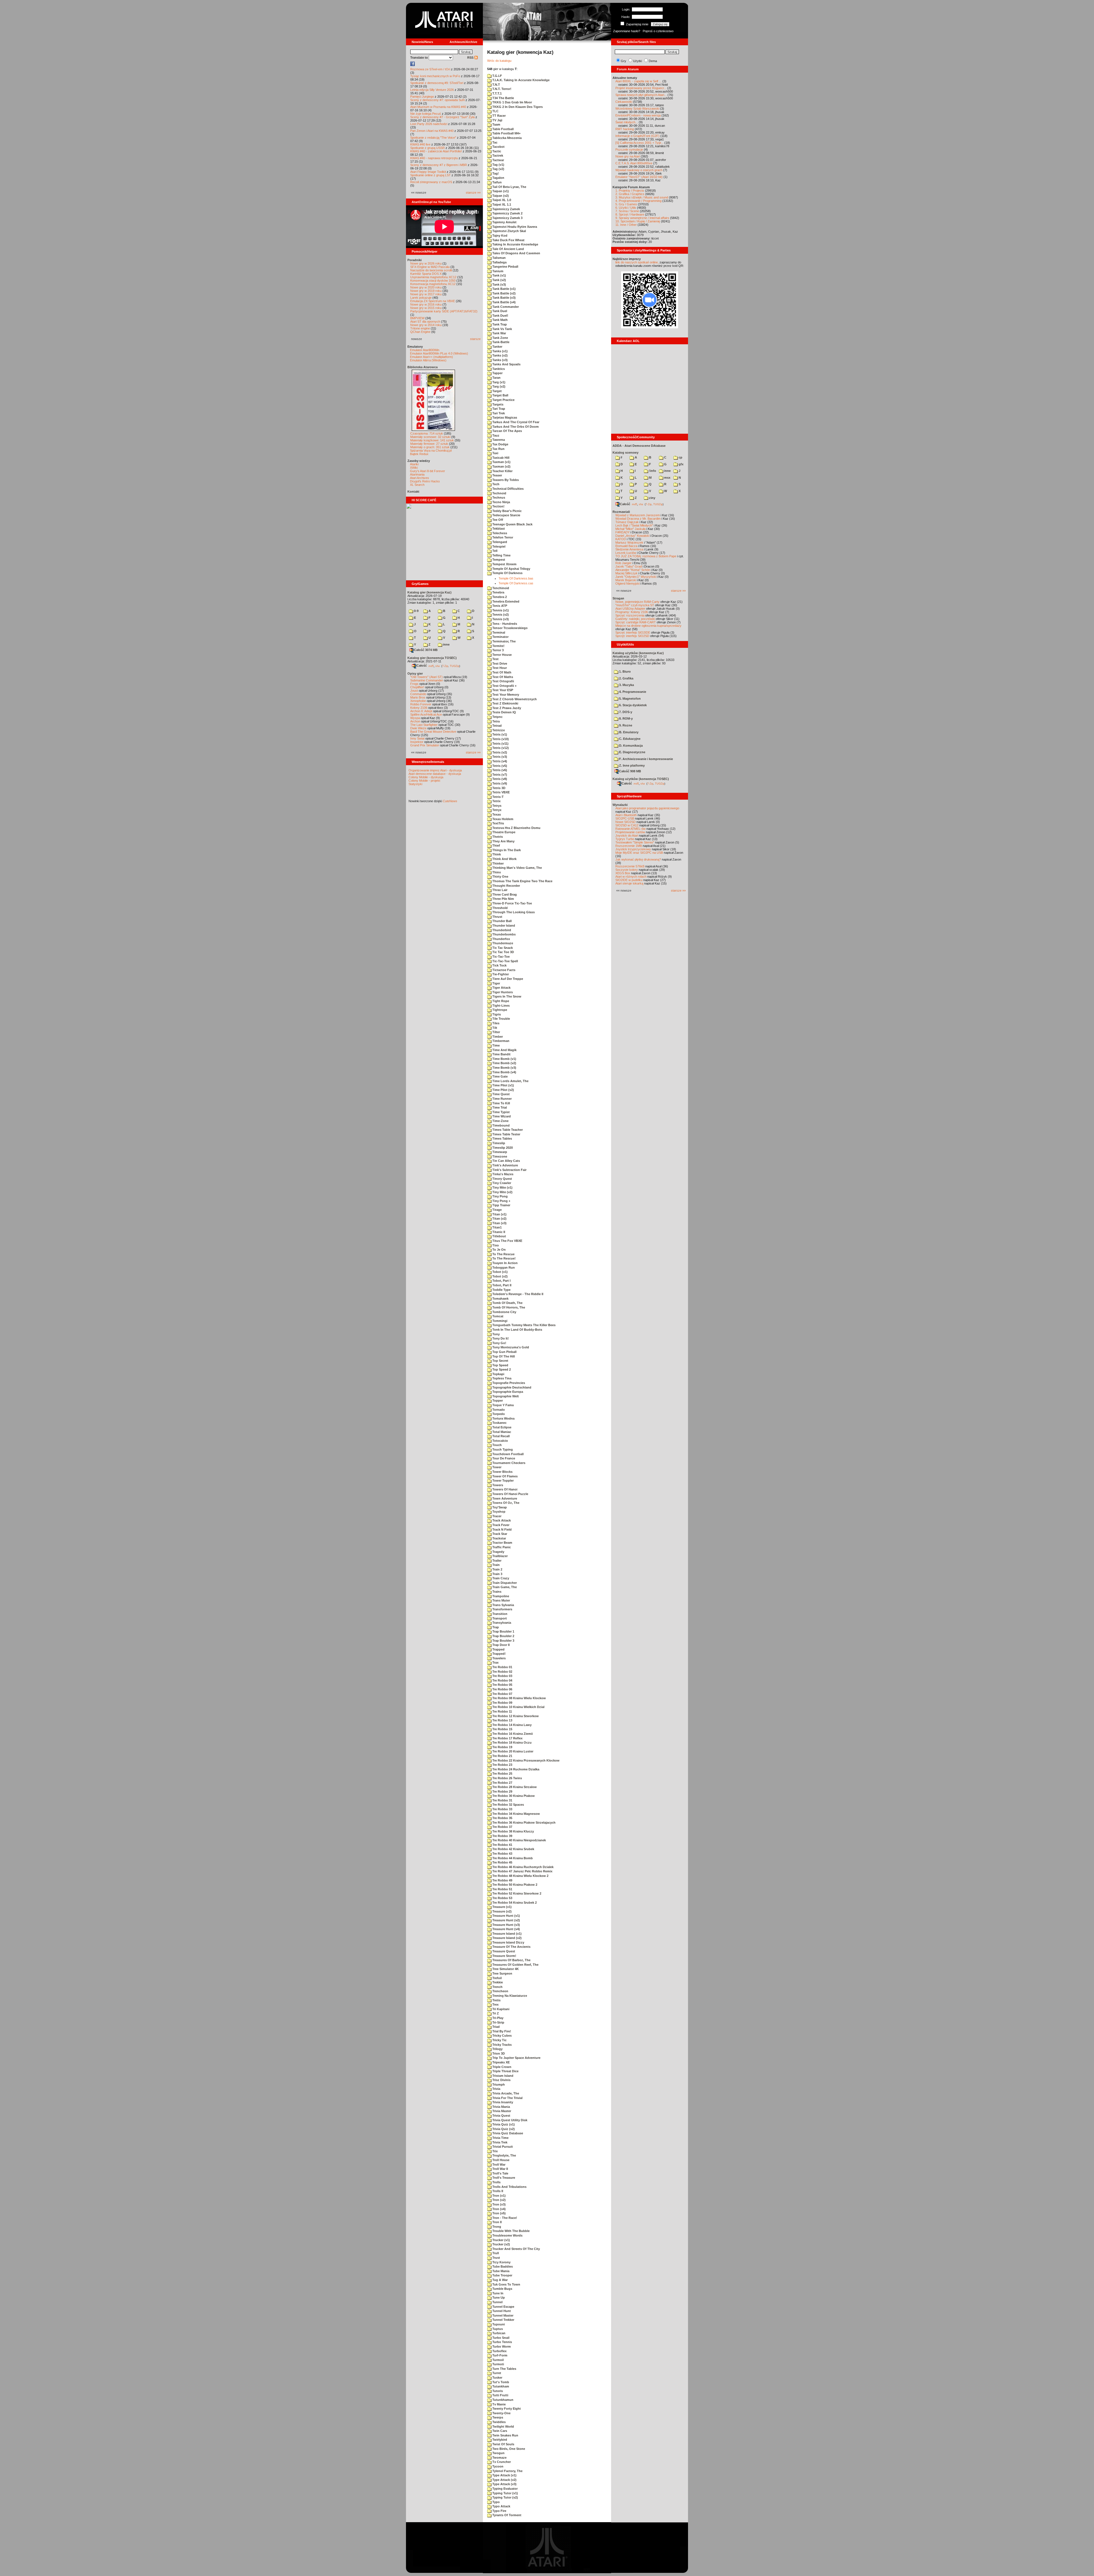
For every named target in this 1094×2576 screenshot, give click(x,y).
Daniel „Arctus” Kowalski (632, 536)
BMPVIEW (417, 318)
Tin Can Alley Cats (506, 1161)
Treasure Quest (503, 1951)
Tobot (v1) (500, 1272)
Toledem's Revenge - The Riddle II (517, 1294)
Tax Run (498, 449)
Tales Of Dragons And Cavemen (516, 253)
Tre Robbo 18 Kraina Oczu (512, 1742)
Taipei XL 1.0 (501, 200)
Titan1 (497, 1227)
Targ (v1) (498, 382)
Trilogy (497, 2049)
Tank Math (500, 320)
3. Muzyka (626, 685)
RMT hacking (625, 129)
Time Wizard (501, 1116)
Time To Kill (501, 1103)
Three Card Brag (504, 894)
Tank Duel (499, 311)
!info (652, 471)
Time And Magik (504, 1050)
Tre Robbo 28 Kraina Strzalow (514, 1787)
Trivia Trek (499, 2142)
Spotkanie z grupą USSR (427, 148)
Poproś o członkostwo (658, 31)
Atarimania (417, 474)
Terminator (500, 637)
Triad (496, 2027)
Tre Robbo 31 (502, 1800)
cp (680, 457)
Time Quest (501, 1094)
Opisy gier (415, 673)
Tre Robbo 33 (502, 1809)
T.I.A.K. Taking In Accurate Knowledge (521, 80)
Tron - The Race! (504, 2218)
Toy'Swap (499, 1507)
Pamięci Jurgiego (422, 97)
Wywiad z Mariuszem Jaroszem (638, 515)
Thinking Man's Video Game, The (517, 868)
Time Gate (500, 1076)
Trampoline (500, 1596)
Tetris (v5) (499, 766)
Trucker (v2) (501, 2244)
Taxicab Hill (500, 458)
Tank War (499, 333)
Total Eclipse (501, 1427)
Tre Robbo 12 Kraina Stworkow (515, 1716)
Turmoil (498, 2360)
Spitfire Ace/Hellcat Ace (426, 714)
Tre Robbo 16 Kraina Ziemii (512, 1734)
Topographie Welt (505, 1396)
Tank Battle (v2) (504, 293)
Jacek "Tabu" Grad (629, 566)
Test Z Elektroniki (505, 703)
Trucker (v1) (501, 2240)
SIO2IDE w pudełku (629, 880)
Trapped (498, 1649)
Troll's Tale (500, 2173)
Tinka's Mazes (502, 1174)
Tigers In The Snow (506, 996)
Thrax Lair (499, 890)
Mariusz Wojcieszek (629, 542)
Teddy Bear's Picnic (507, 511)
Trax (495, 1662)
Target (497, 391)
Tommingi (499, 1321)
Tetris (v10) (500, 739)
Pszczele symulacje (629, 150)
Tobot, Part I (501, 1281)
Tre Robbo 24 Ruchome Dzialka (515, 1769)
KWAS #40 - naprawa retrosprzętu (434, 158)
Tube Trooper (502, 2275)
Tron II (497, 2222)
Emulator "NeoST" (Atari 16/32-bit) (639, 177)
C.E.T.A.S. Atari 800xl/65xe (634, 163)
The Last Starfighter (424, 725)
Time (496, 1045)
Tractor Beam (502, 1543)
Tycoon (497, 2466)
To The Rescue (503, 1254)
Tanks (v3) (500, 360)
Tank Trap (499, 324)
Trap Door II (501, 1645)
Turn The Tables (504, 2369)
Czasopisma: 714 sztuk (427, 433)
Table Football (503, 129)
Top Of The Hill (503, 1356)
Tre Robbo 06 (502, 1689)
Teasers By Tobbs (505, 480)
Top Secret (500, 1361)
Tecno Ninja (501, 502)
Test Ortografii (503, 681)
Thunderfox (501, 939)
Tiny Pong (500, 1196)
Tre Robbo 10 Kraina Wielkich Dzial (518, 1707)
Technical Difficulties (508, 489)
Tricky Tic (499, 2040)
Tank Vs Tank (502, 329)
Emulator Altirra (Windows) (428, 360)
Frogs (414, 684)
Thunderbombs (504, 934)
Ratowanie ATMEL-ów (630, 829)
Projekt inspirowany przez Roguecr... (641, 88)
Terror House (502, 655)
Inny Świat (417, 738)
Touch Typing (502, 1449)
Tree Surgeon (502, 1973)
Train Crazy (500, 1578)
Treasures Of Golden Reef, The (515, 1965)
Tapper (497, 373)
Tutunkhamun (502, 2400)
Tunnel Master (502, 2315)
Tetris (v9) (499, 783)
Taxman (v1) (501, 462)
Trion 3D (498, 2053)
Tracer (496, 1516)
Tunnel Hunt (501, 2311)
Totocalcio (500, 1441)
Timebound (501, 1125)
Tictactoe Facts (503, 970)
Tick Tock (499, 965)
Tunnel (497, 2302)
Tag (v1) (498, 165)
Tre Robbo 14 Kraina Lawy (512, 1725)
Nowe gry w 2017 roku (426, 294)
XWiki (414, 468)
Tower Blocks (502, 1472)
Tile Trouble (501, 1019)
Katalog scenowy (625, 452)
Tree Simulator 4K (505, 1969)
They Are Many (503, 841)
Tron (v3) (499, 2204)
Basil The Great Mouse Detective (433, 732)
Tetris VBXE (501, 792)
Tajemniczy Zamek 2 (507, 213)
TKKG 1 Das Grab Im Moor (512, 102)
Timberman (500, 1041)
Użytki (637, 61)
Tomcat (497, 1316)
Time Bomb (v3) (504, 1068)
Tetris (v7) (499, 775)
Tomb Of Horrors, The (508, 1307)
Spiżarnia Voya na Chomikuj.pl (431, 451)
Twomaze (499, 2458)
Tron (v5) (499, 2213)
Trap (495, 1627)
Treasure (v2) (502, 1911)
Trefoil (497, 1978)
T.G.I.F (497, 76)
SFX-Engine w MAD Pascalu (430, 267)
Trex (495, 2004)
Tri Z (495, 2013)
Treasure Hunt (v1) (506, 1916)
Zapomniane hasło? (627, 31)
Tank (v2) (499, 280)
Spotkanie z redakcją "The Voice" (433, 138)
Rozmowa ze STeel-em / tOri (430, 69)
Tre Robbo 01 (502, 1667)
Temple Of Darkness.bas (516, 578)
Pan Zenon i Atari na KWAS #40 (432, 131)
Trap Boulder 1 (503, 1631)
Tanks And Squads (506, 364)
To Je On (499, 1250)
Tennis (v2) (500, 615)
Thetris (497, 837)
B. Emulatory (628, 732)
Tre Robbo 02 (502, 1672)
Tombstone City (504, 1312)
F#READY (622, 532)
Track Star (499, 1534)
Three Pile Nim (503, 899)
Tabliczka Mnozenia (507, 138)
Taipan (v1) (500, 191)
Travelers (499, 1658)
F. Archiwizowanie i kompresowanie (646, 759)
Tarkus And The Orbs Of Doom (515, 427)
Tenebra (498, 592)
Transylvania (501, 1623)
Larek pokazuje (421, 298)
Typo (496, 2502)
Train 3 (497, 1574)
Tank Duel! (500, 316)
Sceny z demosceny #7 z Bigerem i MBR (439, 165)
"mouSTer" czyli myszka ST (635, 605)
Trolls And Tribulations (509, 2187)
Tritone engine (420, 328)
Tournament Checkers (508, 1463)
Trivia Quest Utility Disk (509, 2120)
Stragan (618, 598)
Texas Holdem (502, 819)
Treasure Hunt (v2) (506, 1920)
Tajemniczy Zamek (506, 209)
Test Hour (499, 668)
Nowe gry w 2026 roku (426, 263)
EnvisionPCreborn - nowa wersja (638, 115)
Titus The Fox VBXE (507, 1241)
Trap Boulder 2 (503, 1636)
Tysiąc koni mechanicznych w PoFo (435, 76)
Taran (496, 378)
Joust (414, 691)
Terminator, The (504, 641)
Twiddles (499, 2422)
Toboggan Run (503, 1267)
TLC (495, 111)
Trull (495, 2253)
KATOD (621, 539)
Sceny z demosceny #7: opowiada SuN (437, 100)
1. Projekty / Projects (630, 191)
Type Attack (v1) (504, 2475)
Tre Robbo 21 (502, 1756)
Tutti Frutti (500, 2395)
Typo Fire (499, 2511)
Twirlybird (499, 2440)
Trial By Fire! (501, 2031)
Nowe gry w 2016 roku (426, 304)
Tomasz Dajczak (627, 522)
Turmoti (498, 2364)
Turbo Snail (500, 2338)
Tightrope (499, 1010)
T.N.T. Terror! (501, 89)
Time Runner (502, 1099)
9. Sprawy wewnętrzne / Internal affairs (642, 218)
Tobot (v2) (500, 1276)
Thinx (496, 872)
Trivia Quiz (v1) (503, 2124)
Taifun (497, 182)
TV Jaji (497, 120)
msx (667, 478)
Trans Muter (501, 1600)
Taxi (495, 453)
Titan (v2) (499, 1219)
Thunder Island (503, 925)
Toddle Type (501, 1290)
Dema (653, 61)
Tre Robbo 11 (502, 1711)
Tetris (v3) (499, 757)
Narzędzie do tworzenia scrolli (431, 270)
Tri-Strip (498, 2022)
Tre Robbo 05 (502, 1685)
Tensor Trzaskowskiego (510, 628)
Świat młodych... (627, 122)
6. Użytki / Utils (626, 208)
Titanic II (498, 1232)
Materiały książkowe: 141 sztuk (432, 440)
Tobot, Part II (501, 1285)
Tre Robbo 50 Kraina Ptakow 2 (514, 1885)
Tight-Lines (501, 1006)
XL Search (417, 485)
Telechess (499, 533)
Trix (495, 2151)
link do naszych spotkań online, (637, 262)
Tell (494, 551)
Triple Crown (501, 2067)
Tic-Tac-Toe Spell (505, 961)
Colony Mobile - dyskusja (426, 777)
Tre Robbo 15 (502, 1729)
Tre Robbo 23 (502, 1765)
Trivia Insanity (502, 2102)
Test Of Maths (502, 677)
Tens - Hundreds (504, 624)
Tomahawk (500, 1299)
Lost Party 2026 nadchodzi (429, 124)
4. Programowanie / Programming (638, 201)
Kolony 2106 (419, 708)
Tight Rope (500, 1001)
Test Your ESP (502, 690)
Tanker (497, 347)
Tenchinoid (500, 588)
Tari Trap (498, 409)
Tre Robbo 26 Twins (507, 1778)
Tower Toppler (503, 1481)
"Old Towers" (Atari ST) (426, 677)
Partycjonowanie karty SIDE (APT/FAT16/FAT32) (444, 311)
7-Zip (445, 666)
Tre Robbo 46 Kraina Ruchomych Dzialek (522, 1867)
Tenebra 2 (499, 597)
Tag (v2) (498, 169)
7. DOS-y (625, 712)
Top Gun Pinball (504, 1352)
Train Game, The (504, 1587)
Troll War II (500, 2169)
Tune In (497, 2293)
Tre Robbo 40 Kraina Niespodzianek (519, 1840)
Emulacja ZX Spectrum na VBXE (433, 301)
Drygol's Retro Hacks (425, 481)
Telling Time (501, 555)
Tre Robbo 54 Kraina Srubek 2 (514, 1903)
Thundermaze (502, 943)
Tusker (497, 2378)
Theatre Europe (503, 832)
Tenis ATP (499, 606)
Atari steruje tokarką (629, 883)
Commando (418, 694)
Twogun (498, 2453)
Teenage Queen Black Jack (512, 524)
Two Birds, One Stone (508, 2449)
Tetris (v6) (499, 770)
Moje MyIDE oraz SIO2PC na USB (639, 853)
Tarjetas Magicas (504, 417)
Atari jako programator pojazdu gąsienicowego (647, 808)
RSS (471, 58)
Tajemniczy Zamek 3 (507, 218)
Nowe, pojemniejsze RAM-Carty (637, 602)
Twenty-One (501, 2413)
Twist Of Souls (503, 2444)
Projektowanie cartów (630, 832)
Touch (497, 1445)
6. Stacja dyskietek (632, 705)
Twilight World (503, 2426)
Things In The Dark (506, 850)
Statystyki (415, 784)
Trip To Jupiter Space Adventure (516, 2058)
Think (496, 854)
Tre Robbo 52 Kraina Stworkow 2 (516, 1893)
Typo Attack (501, 2506)
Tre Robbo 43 (502, 1854)
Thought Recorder (506, 886)
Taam (496, 124)
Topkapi (498, 1374)
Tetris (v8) (499, 779)
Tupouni (498, 2324)
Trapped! (499, 1654)
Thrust (497, 917)
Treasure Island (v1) (507, 1934)
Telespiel (498, 546)
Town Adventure (504, 1498)
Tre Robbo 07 (502, 1694)
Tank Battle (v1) (504, 289)
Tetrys (496, 806)
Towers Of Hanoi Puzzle (510, 1494)
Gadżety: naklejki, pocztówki (635, 619)
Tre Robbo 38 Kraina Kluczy (513, 1831)
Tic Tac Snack (502, 948)
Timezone (499, 1156)
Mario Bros (418, 697)
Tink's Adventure (505, 1165)
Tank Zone (500, 338)
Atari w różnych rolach (631, 877)
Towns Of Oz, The (505, 1503)
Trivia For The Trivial (507, 2098)
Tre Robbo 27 (502, 1783)
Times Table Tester (506, 1134)
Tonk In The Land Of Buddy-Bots (517, 1330)
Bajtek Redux (419, 454)
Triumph (498, 2084)
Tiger (496, 983)
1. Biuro (624, 671)
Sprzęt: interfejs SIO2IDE (633, 632)
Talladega (499, 262)
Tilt (494, 1028)
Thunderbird (501, 930)
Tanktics (498, 369)
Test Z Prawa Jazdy (506, 708)
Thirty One (500, 877)
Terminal (498, 632)
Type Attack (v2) (504, 2480)
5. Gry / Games (626, 204)
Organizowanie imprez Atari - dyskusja (435, 770)
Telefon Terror (502, 537)
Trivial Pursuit (502, 2147)
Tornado (498, 1410)
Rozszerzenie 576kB (630, 866)
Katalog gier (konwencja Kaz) (429, 592)
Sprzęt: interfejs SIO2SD (632, 636)
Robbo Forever (421, 704)
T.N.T (496, 85)
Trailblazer (500, 1556)
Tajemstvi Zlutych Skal (509, 231)
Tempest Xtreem (504, 564)
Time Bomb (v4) (504, 1072)
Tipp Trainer (501, 1205)
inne (446, 644)
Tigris (496, 1014)
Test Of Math (501, 672)
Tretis (496, 2000)
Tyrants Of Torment (506, 2515)
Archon (415, 721)
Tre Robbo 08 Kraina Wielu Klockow (519, 1698)
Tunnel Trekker (503, 2320)
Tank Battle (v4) (504, 302)
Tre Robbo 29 (502, 1791)
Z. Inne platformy (631, 765)
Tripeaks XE (501, 2062)
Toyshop (498, 1512)
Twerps (497, 2417)
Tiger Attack (501, 988)
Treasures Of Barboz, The (511, 1960)
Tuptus (497, 2329)
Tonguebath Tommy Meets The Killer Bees (523, 1325)
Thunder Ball (502, 921)
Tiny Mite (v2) (502, 1192)
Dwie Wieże (418, 728)
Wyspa (415, 718)
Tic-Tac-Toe (501, 957)
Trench (497, 1987)
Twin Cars (499, 2431)
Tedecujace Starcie (506, 515)
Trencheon (500, 1991)
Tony (496, 1334)
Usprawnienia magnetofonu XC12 (433, 277)
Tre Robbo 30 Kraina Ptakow (513, 1796)
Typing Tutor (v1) (505, 2493)
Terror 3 (498, 650)
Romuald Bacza (626, 546)
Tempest (498, 560)
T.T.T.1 (497, 93)
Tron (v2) (499, 2200)
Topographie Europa (507, 1392)
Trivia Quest (501, 2116)
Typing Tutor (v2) (505, 2497)
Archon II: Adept (422, 711)
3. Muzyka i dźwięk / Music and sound (642, 197)
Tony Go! (499, 1343)
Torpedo (498, 1414)
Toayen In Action (505, 1263)
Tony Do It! (500, 1338)
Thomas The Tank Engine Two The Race (522, 881)
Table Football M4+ (506, 133)
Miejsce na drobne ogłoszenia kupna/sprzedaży (648, 626)
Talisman (499, 258)
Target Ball (500, 395)
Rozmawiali (621, 512)
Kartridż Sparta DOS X (426, 274)
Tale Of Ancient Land (508, 249)
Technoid (499, 493)
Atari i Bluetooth (626, 815)
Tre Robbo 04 (502, 1680)
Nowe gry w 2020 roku (426, 287)
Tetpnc (497, 717)
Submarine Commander (427, 680)
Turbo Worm (501, 2346)
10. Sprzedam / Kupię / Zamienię (638, 221)
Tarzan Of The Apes (507, 431)
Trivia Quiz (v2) (503, 2129)
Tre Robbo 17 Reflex (507, 1738)
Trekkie (497, 1982)
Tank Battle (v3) (504, 298)
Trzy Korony (501, 2262)
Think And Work (504, 859)
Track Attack (501, 1520)
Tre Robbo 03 (502, 1676)
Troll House (500, 2160)
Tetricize (498, 730)
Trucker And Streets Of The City (516, 2249)
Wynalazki (620, 805)
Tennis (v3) (500, 619)
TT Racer (499, 116)
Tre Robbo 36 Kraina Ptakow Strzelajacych (523, 1823)
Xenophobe (418, 701)
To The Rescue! (504, 1258)
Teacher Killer (502, 471)
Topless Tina (501, 1378)
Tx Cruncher (501, 2462)
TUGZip (455, 666)
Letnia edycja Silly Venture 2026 (432, 90)
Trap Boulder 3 (503, 1641)
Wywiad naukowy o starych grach (639, 170)
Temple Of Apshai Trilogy (511, 569)
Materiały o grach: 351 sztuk (430, 447)
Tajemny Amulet (504, 222)
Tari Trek (498, 413)
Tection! (498, 506)
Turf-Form (499, 2355)
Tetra (496, 721)
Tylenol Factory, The (507, 2471)
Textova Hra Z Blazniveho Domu (516, 828)
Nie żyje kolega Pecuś (426, 114)
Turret (496, 2373)
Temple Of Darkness (507, 573)
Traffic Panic (501, 1547)
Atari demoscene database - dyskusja (435, 774)
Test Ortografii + (504, 686)
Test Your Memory (505, 695)
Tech (495, 484)
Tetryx (496, 810)
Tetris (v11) (500, 744)
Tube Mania (500, 2271)
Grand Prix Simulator (425, 745)
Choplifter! (417, 687)
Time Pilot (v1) (503, 1085)
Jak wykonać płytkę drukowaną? (638, 859)
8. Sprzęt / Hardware (630, 214)
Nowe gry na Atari (628, 156)
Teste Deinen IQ (504, 712)
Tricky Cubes (502, 2036)
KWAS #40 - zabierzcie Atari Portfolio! (436, 151)
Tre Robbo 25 (502, 1774)
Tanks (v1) (500, 351)
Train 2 (497, 1569)
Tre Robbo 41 (502, 1845)
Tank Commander (505, 307)
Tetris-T (498, 797)
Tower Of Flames (505, 1476)
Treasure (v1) (502, 1907)
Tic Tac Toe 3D (503, 952)
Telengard (499, 542)
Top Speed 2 (501, 1369)
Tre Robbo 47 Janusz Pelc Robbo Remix (522, 1871)
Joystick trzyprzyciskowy (633, 849)
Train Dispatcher (504, 1583)
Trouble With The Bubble (511, 2231)
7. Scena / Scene (627, 211)
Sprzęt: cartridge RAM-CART (636, 622)
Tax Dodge (500, 444)
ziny (652, 498)
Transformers (502, 1609)
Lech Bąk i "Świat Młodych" (634, 525)
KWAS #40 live (420, 144)
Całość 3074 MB (426, 650)
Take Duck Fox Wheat (508, 240)
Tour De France (503, 1458)
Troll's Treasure (503, 2178)
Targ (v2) (498, 386)
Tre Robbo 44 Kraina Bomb (512, 1858)
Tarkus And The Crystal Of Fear (515, 422)
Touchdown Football (508, 1454)
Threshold (500, 908)
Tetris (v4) (499, 761)
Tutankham (500, 2386)
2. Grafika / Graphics (630, 194)
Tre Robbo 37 (502, 1827)
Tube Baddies (502, 2266)
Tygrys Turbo (625, 839)
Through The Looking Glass (513, 912)
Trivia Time (500, 2138)
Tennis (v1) (500, 610)
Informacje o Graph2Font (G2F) (637, 136)
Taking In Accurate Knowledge (515, 244)
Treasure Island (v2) (507, 1938)
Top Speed (500, 1365)
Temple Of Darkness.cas (516, 583)
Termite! (498, 646)
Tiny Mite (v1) (502, 1187)
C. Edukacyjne (629, 739)
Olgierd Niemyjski (627, 583)
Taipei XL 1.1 (501, 204)
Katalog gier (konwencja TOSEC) (432, 658)
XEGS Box (623, 873)
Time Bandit (501, 1054)
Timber (497, 1037)
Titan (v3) (499, 1223)
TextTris (498, 823)
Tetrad (497, 726)
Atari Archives (420, 478)
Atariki (414, 464)
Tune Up (498, 2297)
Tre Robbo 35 (502, 1818)
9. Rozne (625, 725)
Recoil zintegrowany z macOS (431, 182)
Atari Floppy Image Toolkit (428, 172)
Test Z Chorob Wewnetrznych (514, 699)
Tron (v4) (499, 2209)
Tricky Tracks (502, 2045)
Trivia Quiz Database (507, 2133)
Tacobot (498, 147)
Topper (497, 1400)
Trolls (496, 2182)
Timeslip (498, 1143)
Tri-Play (497, 2018)
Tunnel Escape (503, 2307)
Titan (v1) (499, 1214)
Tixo (495, 1245)
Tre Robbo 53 (502, 1898)
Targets (497, 404)
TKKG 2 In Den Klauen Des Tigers (517, 107)
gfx (681, 464)
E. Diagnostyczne (632, 752)
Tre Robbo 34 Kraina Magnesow (516, 1814)
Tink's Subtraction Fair (509, 1170)
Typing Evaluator (505, 2489)
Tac (494, 142)
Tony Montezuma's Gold (510, 1347)
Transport (499, 1618)
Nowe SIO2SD (625, 822)
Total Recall (501, 1436)
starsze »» (473, 193)
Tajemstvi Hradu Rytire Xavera (514, 227)
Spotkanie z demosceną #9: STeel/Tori (437, 83)
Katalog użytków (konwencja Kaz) (638, 653)
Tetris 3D (498, 788)
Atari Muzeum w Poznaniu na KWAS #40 (438, 107)
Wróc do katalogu (499, 61)
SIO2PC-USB (625, 818)
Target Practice (503, 400)
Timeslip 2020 (502, 1148)
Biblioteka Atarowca (423, 367)
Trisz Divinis (501, 2080)
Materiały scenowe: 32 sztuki (430, 437)
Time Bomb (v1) (504, 1059)
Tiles (495, 1023)
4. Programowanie (632, 692)
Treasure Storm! (504, 1956)
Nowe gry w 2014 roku (426, 325)
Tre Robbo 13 (502, 1720)
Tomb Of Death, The (507, 1303)
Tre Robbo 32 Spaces (508, 1805)
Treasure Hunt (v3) (506, 1925)
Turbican (498, 2333)
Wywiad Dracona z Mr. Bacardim (638, 519)
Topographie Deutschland (511, 1387)
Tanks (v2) (500, 355)
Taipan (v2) (500, 196)
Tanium (497, 271)
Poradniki (415, 260)
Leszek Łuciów (626, 553)
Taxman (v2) (501, 466)
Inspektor (417, 742)
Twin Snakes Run (505, 2435)
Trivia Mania (501, 2107)
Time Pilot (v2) (503, 1090)
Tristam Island (502, 2076)
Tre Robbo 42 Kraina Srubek (513, 1849)
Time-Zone (500, 1121)
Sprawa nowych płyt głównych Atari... (641, 95)
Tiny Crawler (501, 1183)
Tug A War (500, 2280)
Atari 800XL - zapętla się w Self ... (638, 81)
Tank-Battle (500, 342)
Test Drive (499, 664)
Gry (623, 61)
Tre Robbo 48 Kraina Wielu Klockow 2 (520, 1876)
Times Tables (502, 1138)
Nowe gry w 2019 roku (426, 291)
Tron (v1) (499, 2196)
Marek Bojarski (626, 580)
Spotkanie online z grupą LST (430, 175)
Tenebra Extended (505, 601)
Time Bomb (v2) (504, 1063)
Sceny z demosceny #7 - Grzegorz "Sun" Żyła (442, 117)
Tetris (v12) (500, 748)
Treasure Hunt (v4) (506, 1929)
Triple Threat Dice (505, 2071)
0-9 (416, 611)
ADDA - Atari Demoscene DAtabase (639, 446)
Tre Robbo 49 (502, 1880)
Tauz (495, 435)
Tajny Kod (499, 236)
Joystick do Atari (627, 836)
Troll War (498, 2165)
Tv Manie (499, 2404)
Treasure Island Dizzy (508, 1942)
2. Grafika (626, 678)
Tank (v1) (499, 275)
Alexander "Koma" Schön (633, 570)
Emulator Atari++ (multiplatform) (431, 357)
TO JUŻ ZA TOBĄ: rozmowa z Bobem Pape (646, 556)
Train (496, 1565)
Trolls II (497, 2191)
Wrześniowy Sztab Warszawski (637, 108)
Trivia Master (501, 2111)
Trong (496, 2227)
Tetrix (496, 801)
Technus (498, 497)
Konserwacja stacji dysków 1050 (433, 280)
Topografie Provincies (508, 1383)
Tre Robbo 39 (502, 1836)
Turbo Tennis (502, 2342)
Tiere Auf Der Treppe (507, 979)
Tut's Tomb (500, 2382)
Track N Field (502, 1529)
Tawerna (498, 440)
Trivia (496, 2089)
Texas (496, 814)
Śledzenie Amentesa (629, 549)
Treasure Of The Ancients (511, 1947)
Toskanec (499, 1423)
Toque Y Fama (503, 1405)
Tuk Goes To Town (506, 2284)
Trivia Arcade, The (505, 2093)
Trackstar (499, 1538)
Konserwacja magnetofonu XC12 (433, 284)
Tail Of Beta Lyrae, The (509, 187)
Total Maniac (501, 1432)
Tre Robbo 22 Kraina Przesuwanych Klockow (525, 1760)
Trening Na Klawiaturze (509, 1996)
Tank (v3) (499, 284)
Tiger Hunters (502, 992)
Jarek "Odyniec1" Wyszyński (636, 577)
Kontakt (413, 492)
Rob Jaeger (623, 563)
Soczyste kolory (627, 870)
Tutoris (497, 2391)
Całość (422, 665)
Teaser (497, 475)
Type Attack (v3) (504, 2484)
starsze (475, 339)
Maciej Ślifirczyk (626, 573)
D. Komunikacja (630, 746)
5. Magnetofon (629, 699)
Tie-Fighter (500, 974)
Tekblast (498, 529)
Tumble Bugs (502, 2289)
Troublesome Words (507, 2235)
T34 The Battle (503, 98)
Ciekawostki (624, 102)
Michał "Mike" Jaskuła (630, 529)
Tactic (496, 151)
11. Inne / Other (626, 225)
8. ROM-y (625, 718)
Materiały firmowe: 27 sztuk (429, 444)
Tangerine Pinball (505, 267)
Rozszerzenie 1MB (629, 846)
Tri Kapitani (500, 2009)
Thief (496, 845)
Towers (497, 1485)
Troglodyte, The (504, 2155)
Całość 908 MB (630, 771)
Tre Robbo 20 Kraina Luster (512, 1751)
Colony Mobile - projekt (424, 781)
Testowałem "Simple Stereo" (635, 842)
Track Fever (500, 1525)
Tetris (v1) (499, 734)
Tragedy (498, 1552)
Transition (499, 1614)
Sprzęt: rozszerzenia (630, 615)
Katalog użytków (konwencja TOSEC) (641, 779)
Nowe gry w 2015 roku (426, 308)
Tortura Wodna (503, 1418)
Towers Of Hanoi (504, 1489)
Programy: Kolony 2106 (632, 612)
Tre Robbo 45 (502, 1862)
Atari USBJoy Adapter (630, 609)
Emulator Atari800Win (425, 350)
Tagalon (498, 178)
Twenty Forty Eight (506, 2409)
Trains (496, 1592)
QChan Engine (420, 332)
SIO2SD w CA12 (627, 825)
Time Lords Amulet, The (510, 1081)
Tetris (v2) (499, 752)
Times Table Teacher (507, 1130)
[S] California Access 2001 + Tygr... (639, 143)
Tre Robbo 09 (502, 1703)
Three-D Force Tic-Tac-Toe (512, 903)
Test (495, 659)
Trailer (496, 1561)
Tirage (497, 1210)
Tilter (496, 1032)
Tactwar (498, 160)
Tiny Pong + (501, 1201)
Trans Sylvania (503, 1605)
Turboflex (499, 2351)
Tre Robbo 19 (502, 1747)
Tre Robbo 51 (502, 1889)
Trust (496, 2258)
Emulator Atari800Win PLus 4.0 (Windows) (439, 353)
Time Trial (499, 1107)
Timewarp (499, 1152)
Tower (496, 1467)
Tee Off (497, 520)
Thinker (498, 863)
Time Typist (501, 1112)
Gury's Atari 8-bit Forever (427, 471)
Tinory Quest (502, 1179)
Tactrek (497, 155)
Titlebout (499, 1236)
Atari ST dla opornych (425, 322)
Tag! (495, 173)
